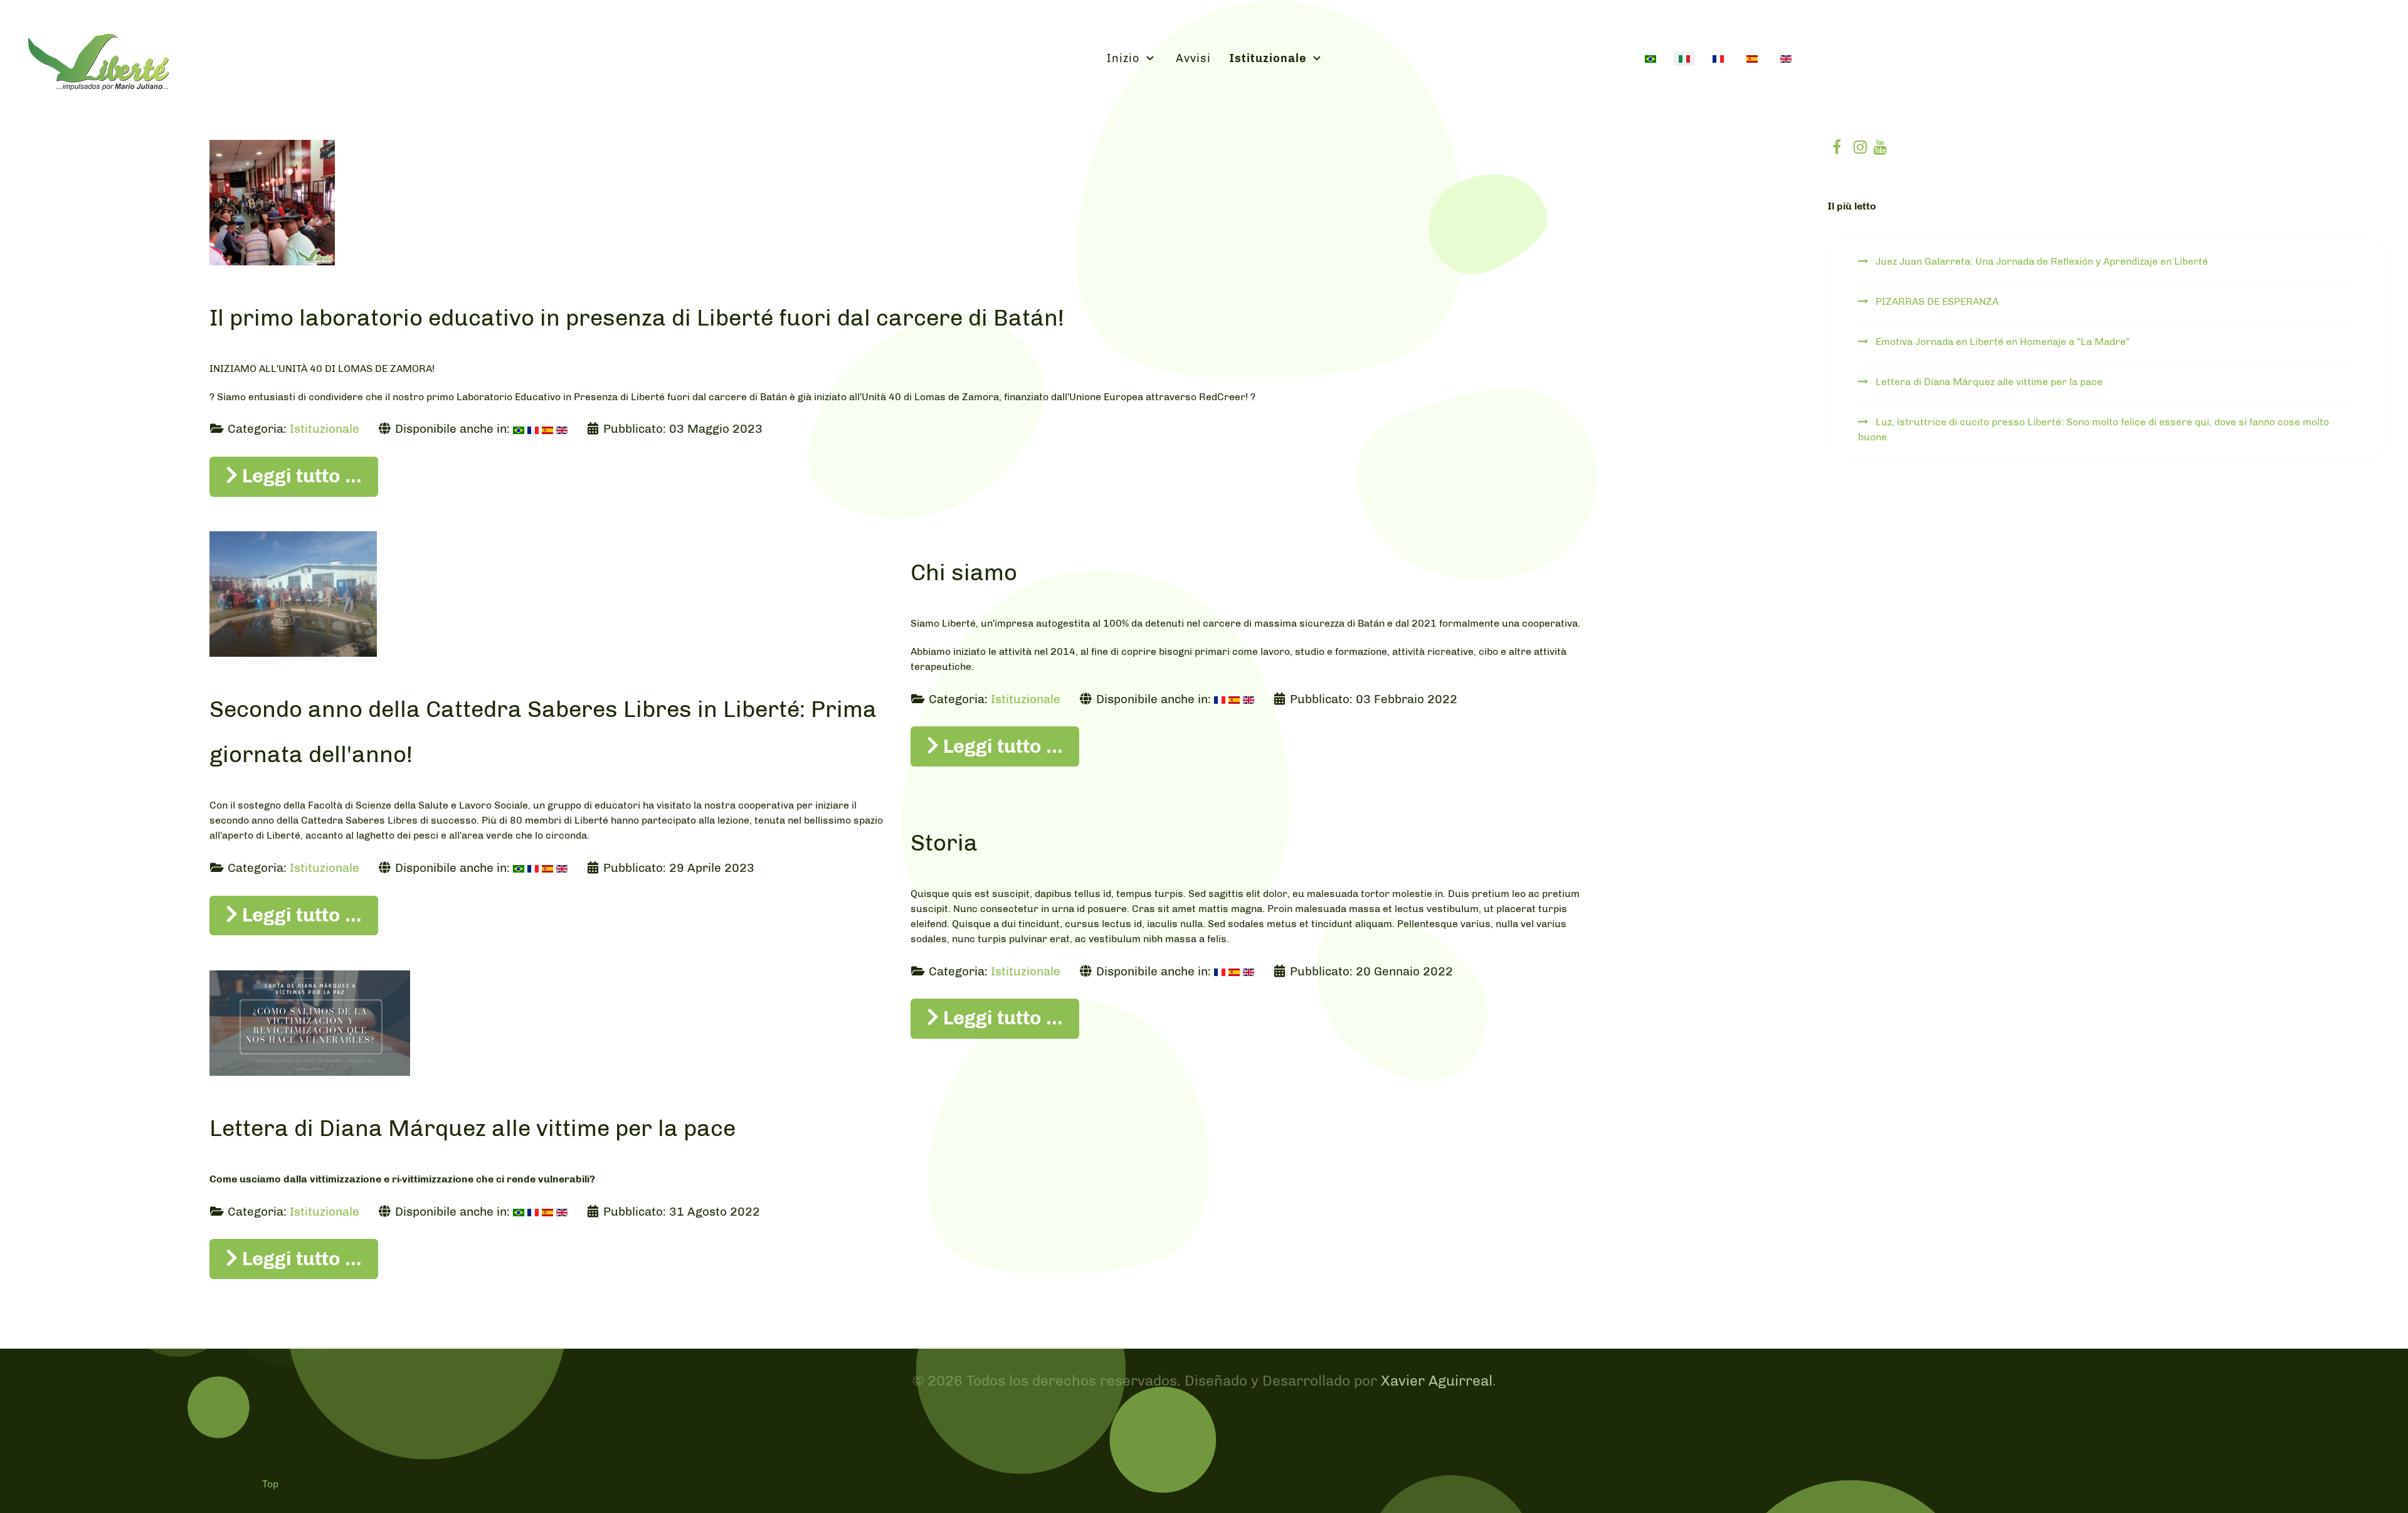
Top (270, 1484)
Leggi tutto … (300, 476)
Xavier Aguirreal (1437, 1381)
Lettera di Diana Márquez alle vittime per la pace (473, 1128)
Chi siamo (964, 572)
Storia (944, 842)
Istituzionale (325, 429)
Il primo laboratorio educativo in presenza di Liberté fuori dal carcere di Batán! (637, 317)
